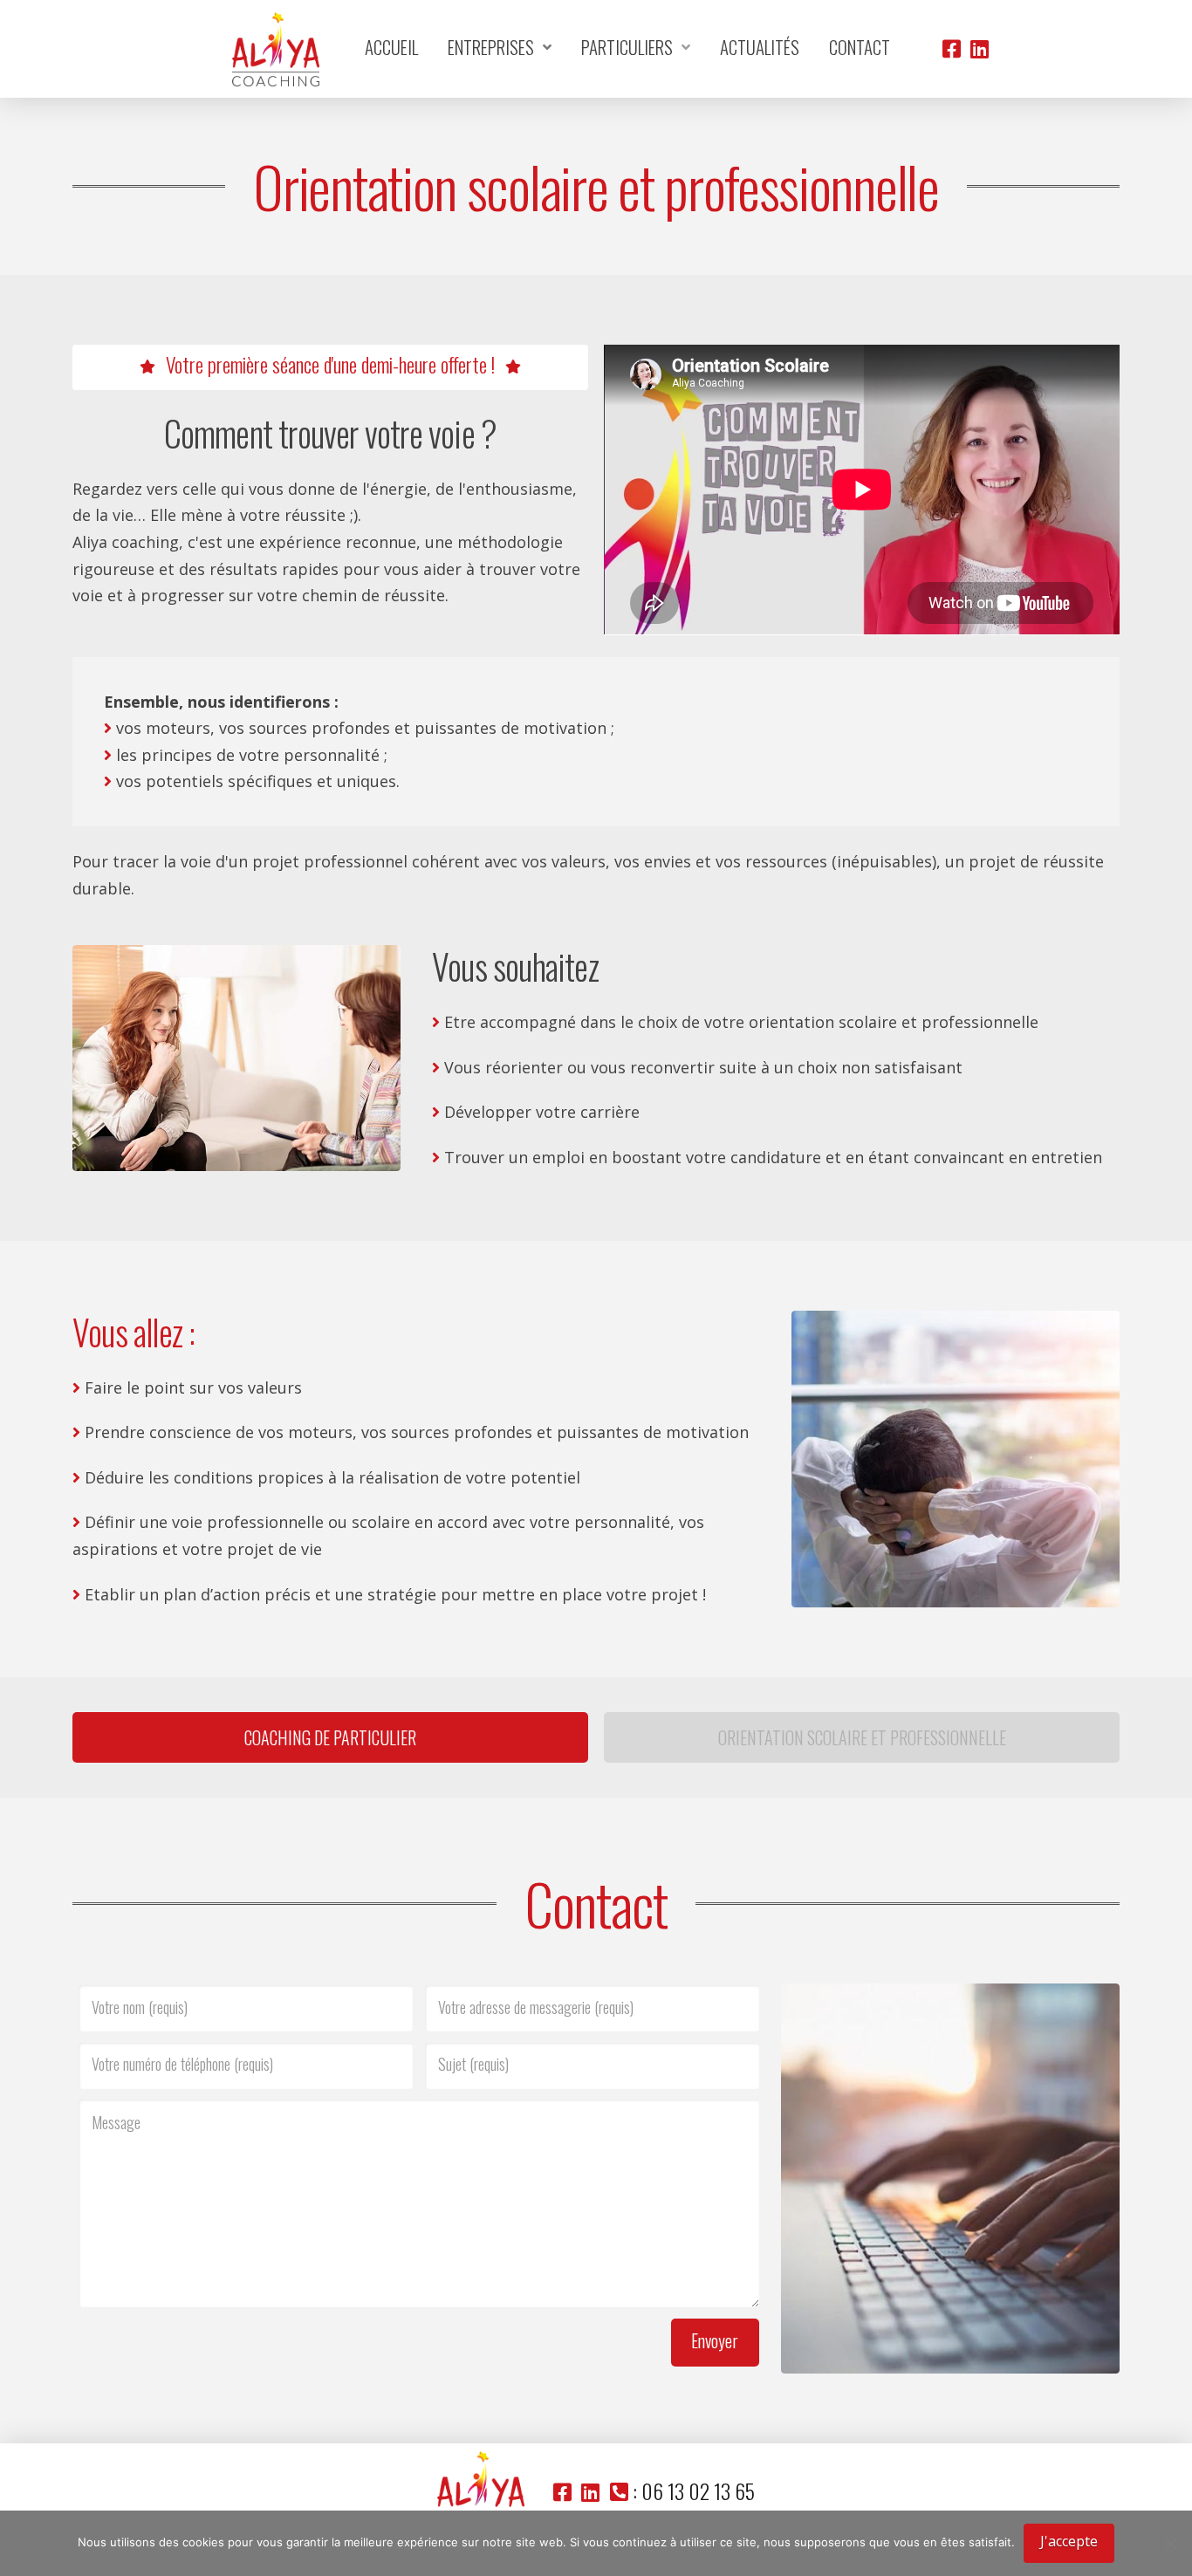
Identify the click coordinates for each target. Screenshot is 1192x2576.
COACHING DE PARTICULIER (330, 1737)
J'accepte (1069, 2541)
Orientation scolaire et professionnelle (862, 1737)
